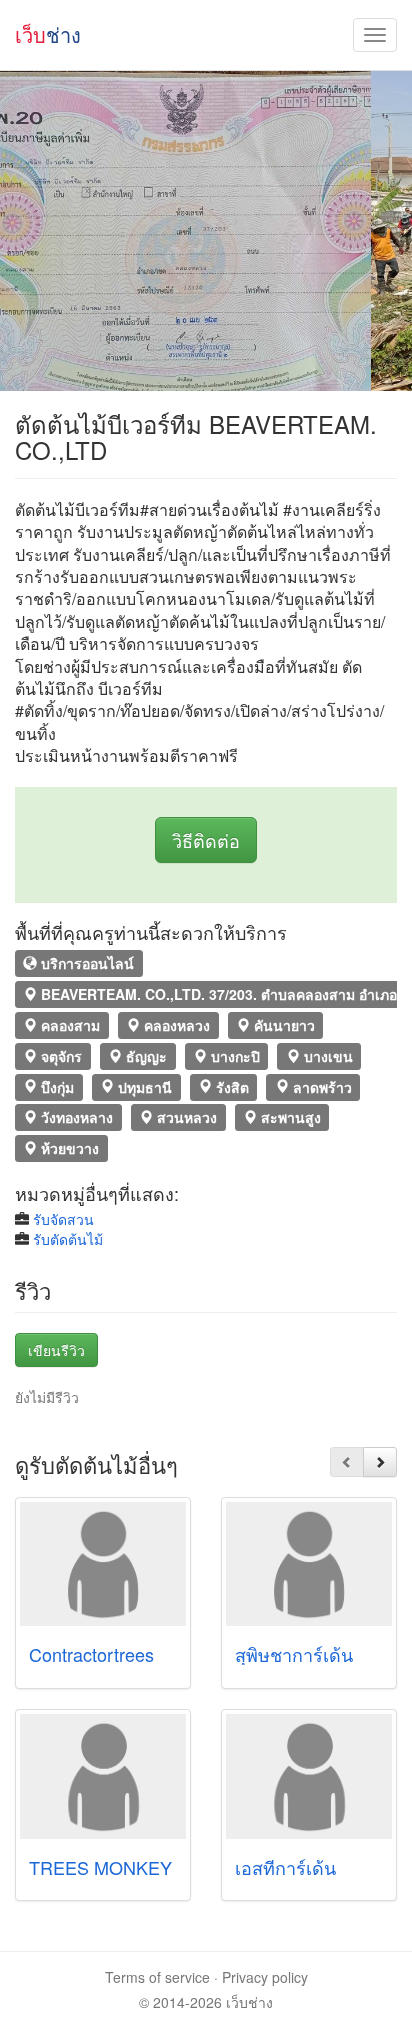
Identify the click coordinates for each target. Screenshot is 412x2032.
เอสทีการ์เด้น (285, 1867)
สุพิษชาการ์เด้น (294, 1654)
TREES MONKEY (100, 1867)
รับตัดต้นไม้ (68, 1239)
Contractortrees (91, 1654)
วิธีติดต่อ (206, 840)
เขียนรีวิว (56, 1350)
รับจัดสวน (63, 1219)
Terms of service (157, 1977)
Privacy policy (265, 1977)
